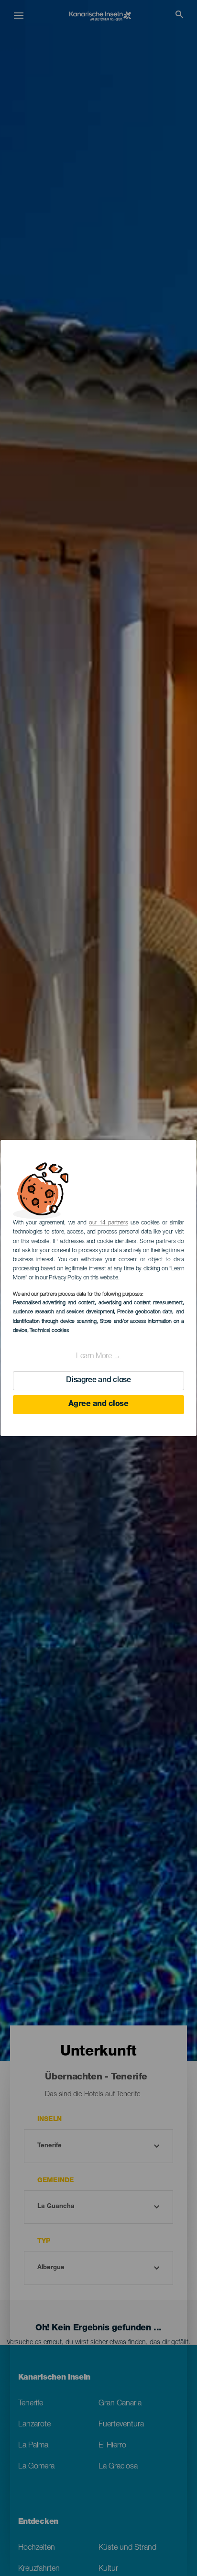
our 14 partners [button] (108, 1223)
